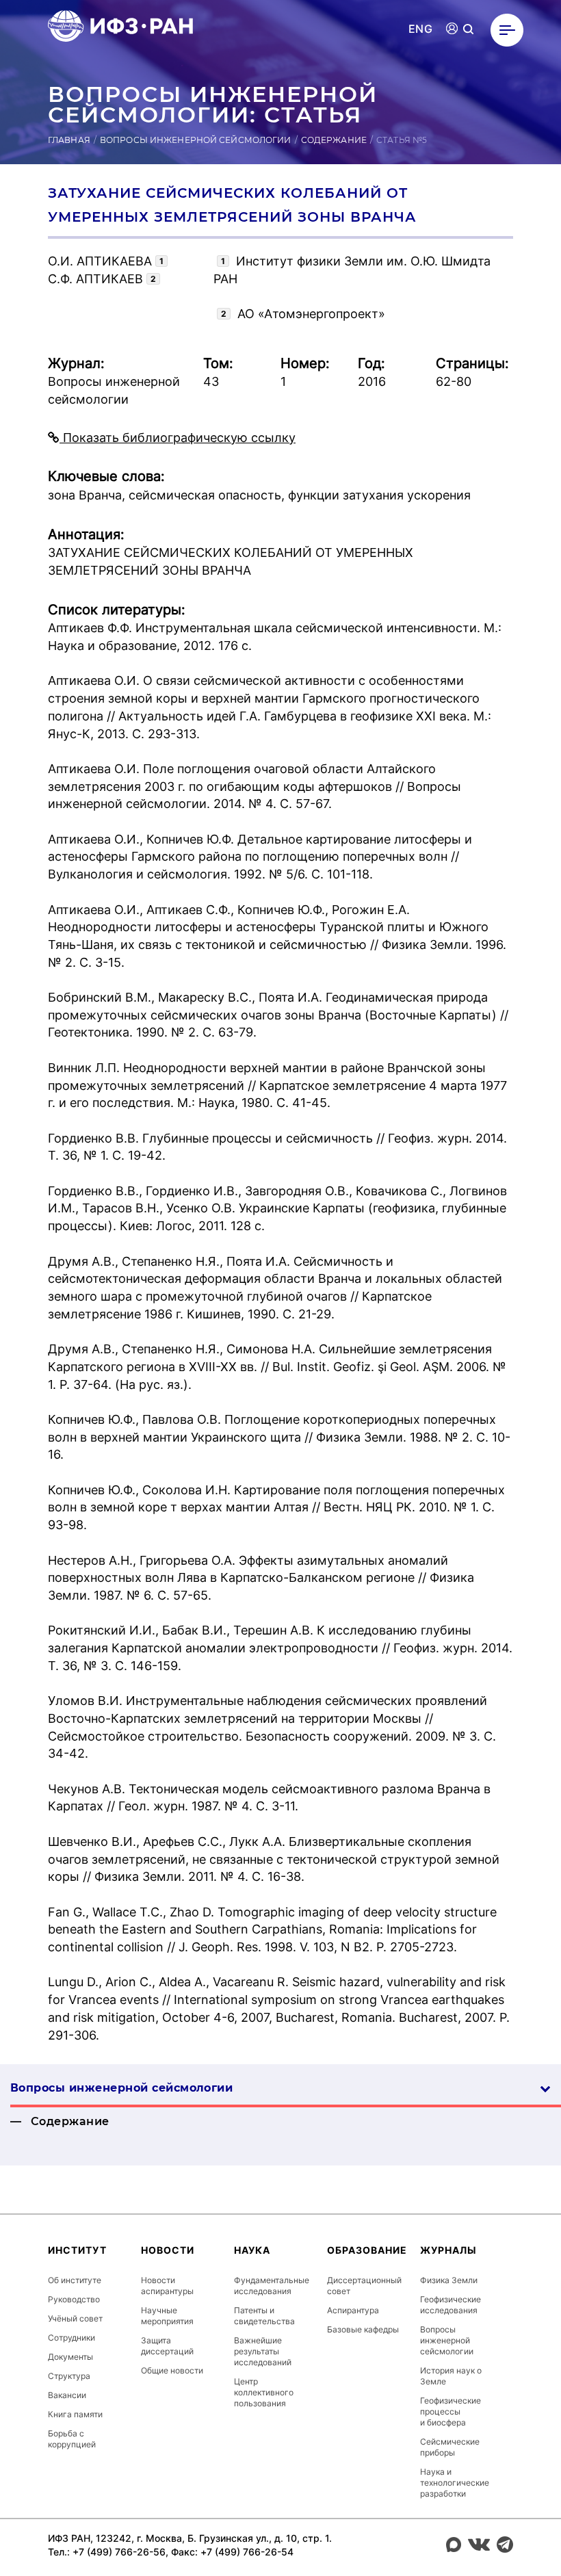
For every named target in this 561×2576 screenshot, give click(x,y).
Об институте (75, 2280)
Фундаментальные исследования (272, 2286)
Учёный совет (75, 2318)
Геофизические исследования (451, 2305)
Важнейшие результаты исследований (263, 2351)
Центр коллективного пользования (264, 2392)
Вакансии (67, 2395)
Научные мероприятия (167, 2316)
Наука (252, 2250)
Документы (70, 2357)
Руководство (74, 2299)
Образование (367, 2250)
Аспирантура (353, 2310)
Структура (69, 2376)
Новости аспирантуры (167, 2286)
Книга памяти (75, 2414)
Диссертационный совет (364, 2286)
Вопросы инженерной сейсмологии (196, 140)
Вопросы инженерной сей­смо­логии (121, 2088)
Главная (69, 140)
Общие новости (172, 2370)
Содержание (334, 140)
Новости (168, 2250)
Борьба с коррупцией (72, 2439)
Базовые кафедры (363, 2329)
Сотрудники (71, 2338)
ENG (420, 29)
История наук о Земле (451, 2376)
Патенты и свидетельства (264, 2316)
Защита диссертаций (167, 2346)
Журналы (448, 2250)
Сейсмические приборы (450, 2447)
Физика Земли (449, 2280)
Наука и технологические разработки (455, 2483)
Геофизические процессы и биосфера (451, 2411)
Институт (77, 2250)
